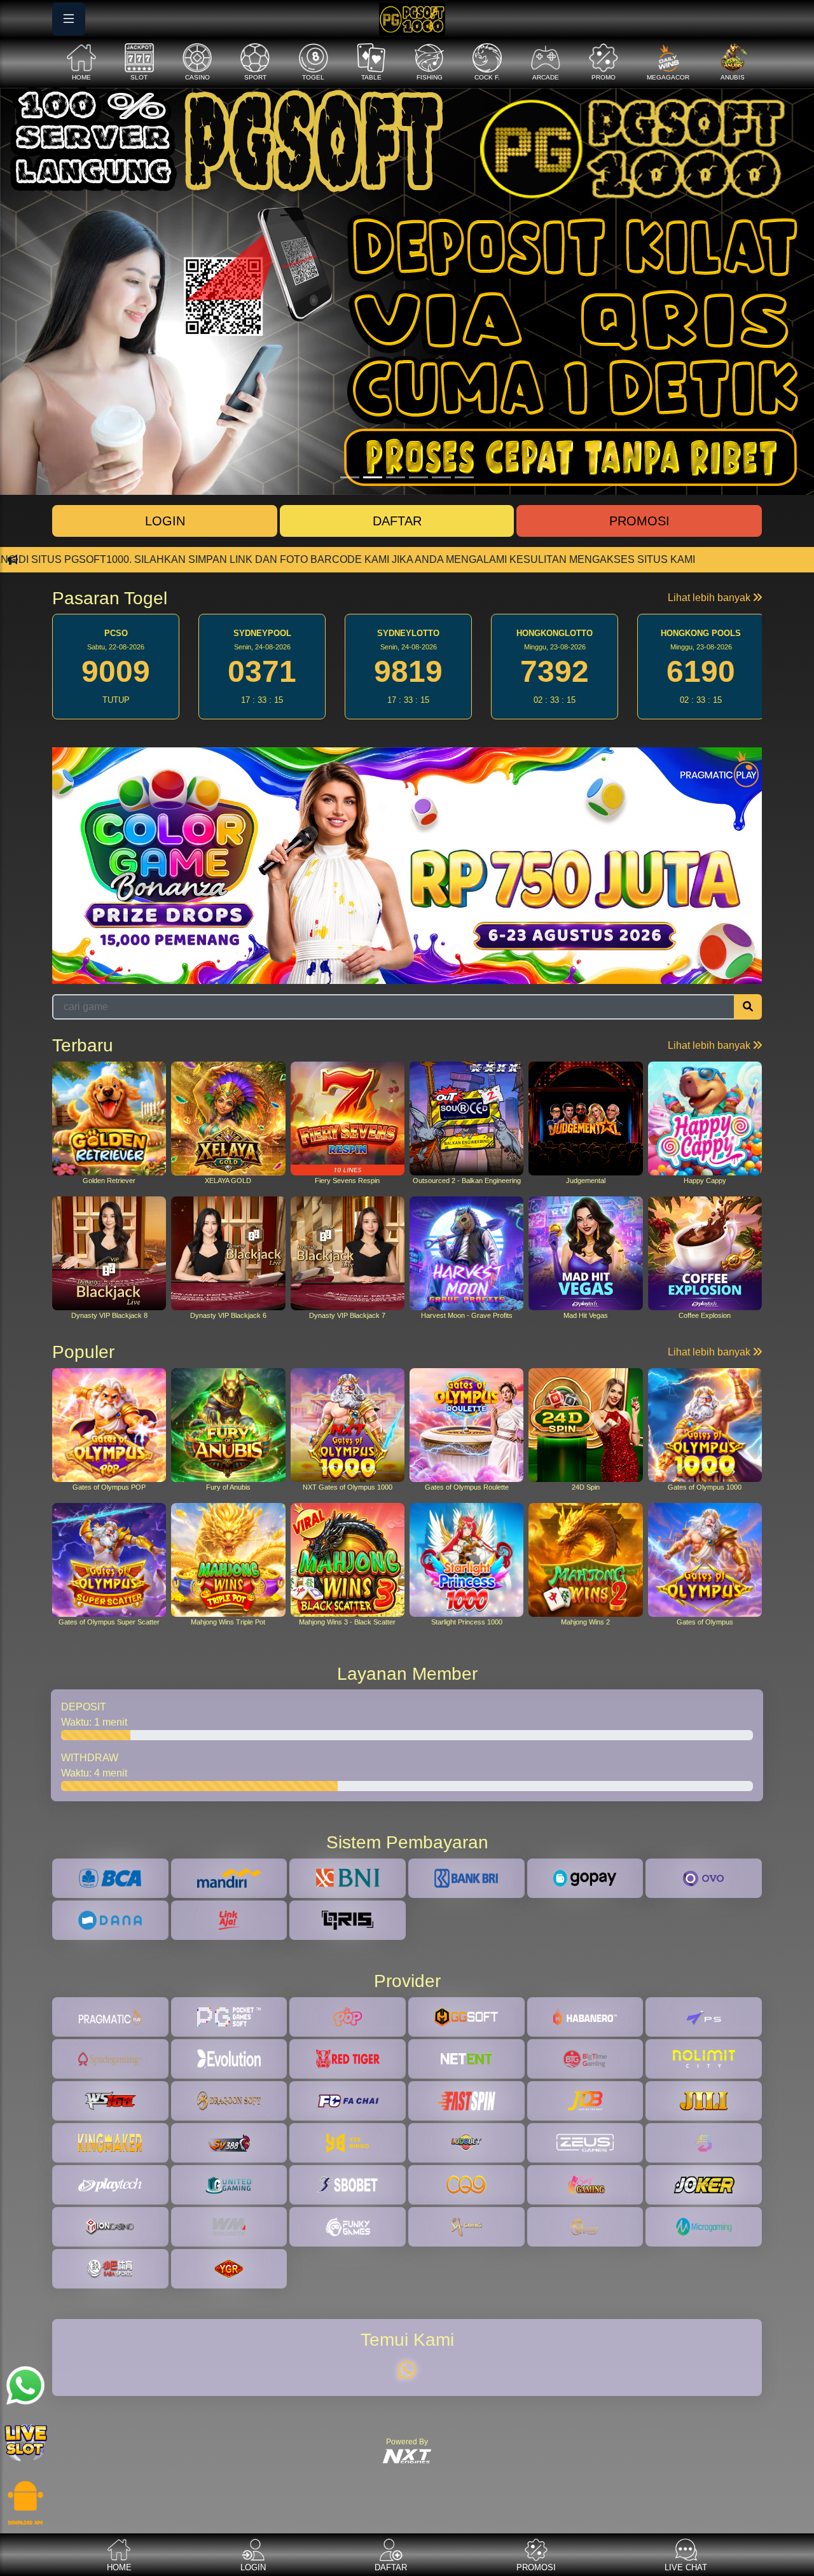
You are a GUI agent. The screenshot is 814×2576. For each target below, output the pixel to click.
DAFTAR (397, 521)
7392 (408, 671)
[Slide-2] (396, 477)
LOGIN (165, 521)
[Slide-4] (441, 477)
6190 (555, 671)
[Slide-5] (464, 477)
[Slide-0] (350, 477)
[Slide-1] (373, 477)
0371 (116, 671)
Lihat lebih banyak (710, 598)
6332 (701, 671)
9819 (262, 671)
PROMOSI (639, 521)
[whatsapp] (407, 2371)
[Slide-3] (418, 477)
